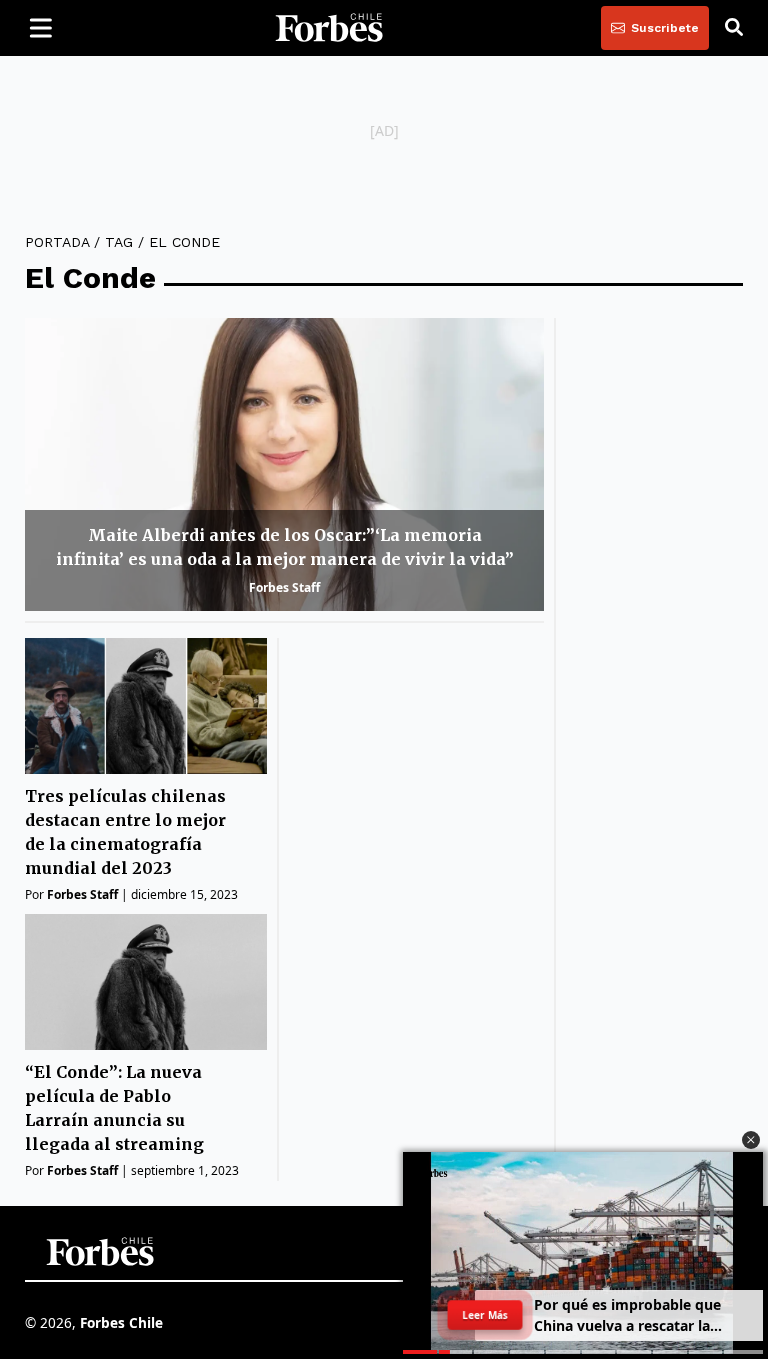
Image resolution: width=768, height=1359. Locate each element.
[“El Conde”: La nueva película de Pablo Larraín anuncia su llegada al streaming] (146, 982)
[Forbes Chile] (329, 28)
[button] (751, 1140)
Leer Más (485, 1315)
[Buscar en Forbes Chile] (734, 28)
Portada (57, 242)
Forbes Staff (284, 587)
